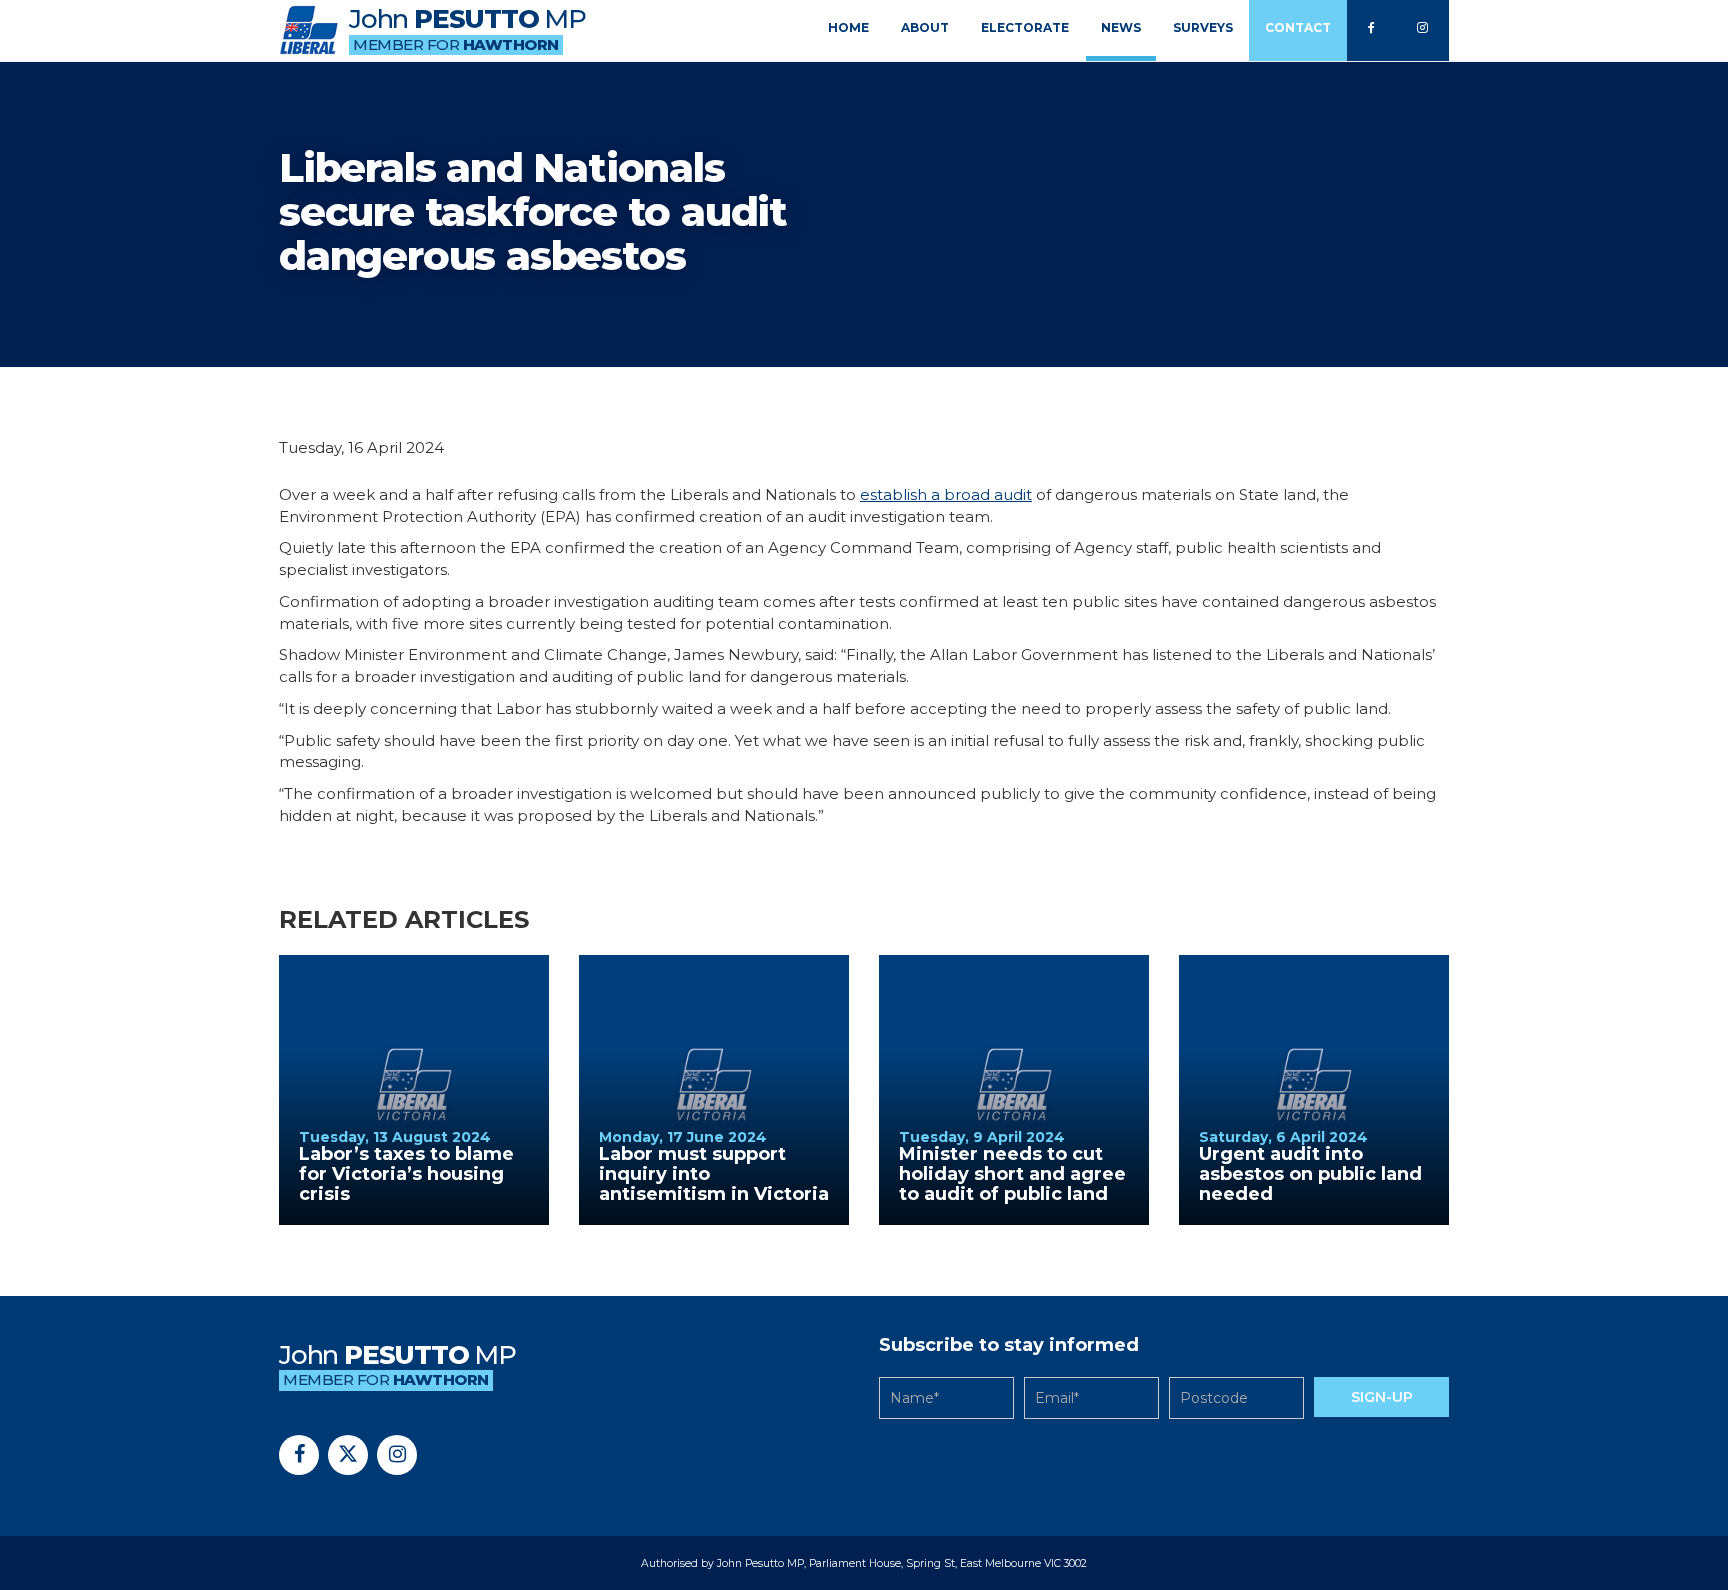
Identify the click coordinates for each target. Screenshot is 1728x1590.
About (925, 27)
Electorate (1025, 27)
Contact (1298, 27)
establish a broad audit (946, 494)
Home (848, 27)
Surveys (1203, 27)
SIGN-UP (1382, 1397)
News (1121, 27)
